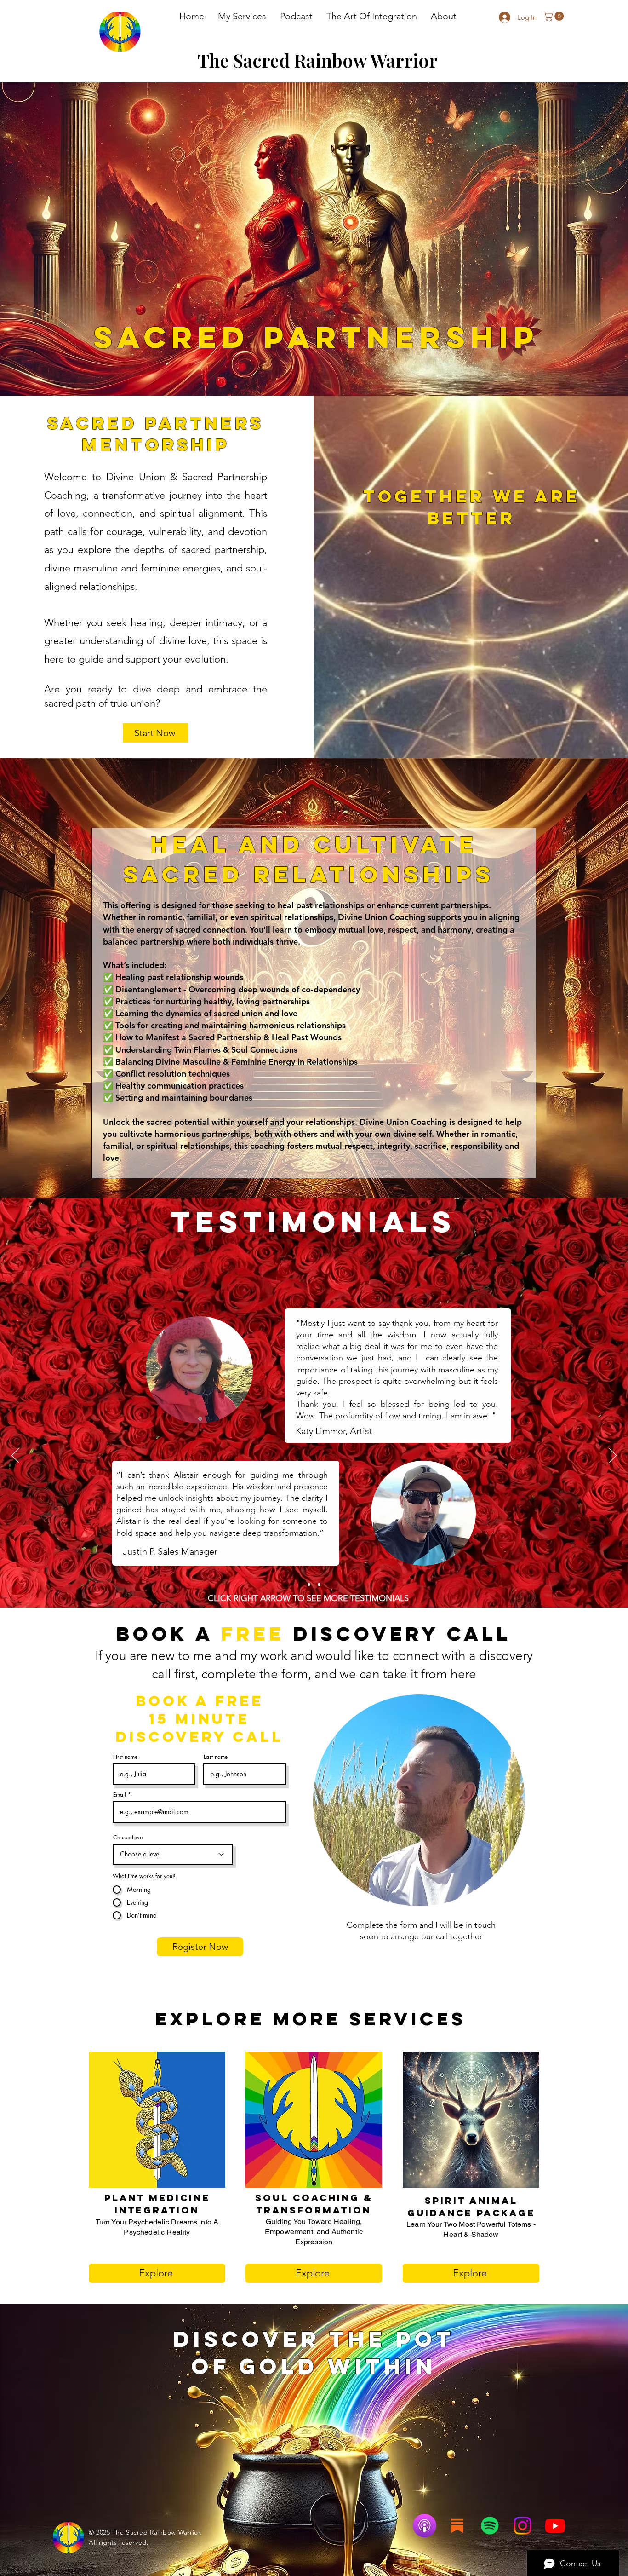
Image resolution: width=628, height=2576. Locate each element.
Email (120, 1795)
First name (125, 1757)
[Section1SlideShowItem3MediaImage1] (319, 1585)
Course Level (128, 1838)
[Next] (613, 1456)
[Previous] (15, 1456)
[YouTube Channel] (555, 2526)
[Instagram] (522, 2526)
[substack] (457, 2526)
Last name (216, 1757)
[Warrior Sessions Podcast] (490, 2526)
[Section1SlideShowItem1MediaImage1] (309, 1585)
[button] (242, 16)
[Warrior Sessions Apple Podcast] (425, 2526)
